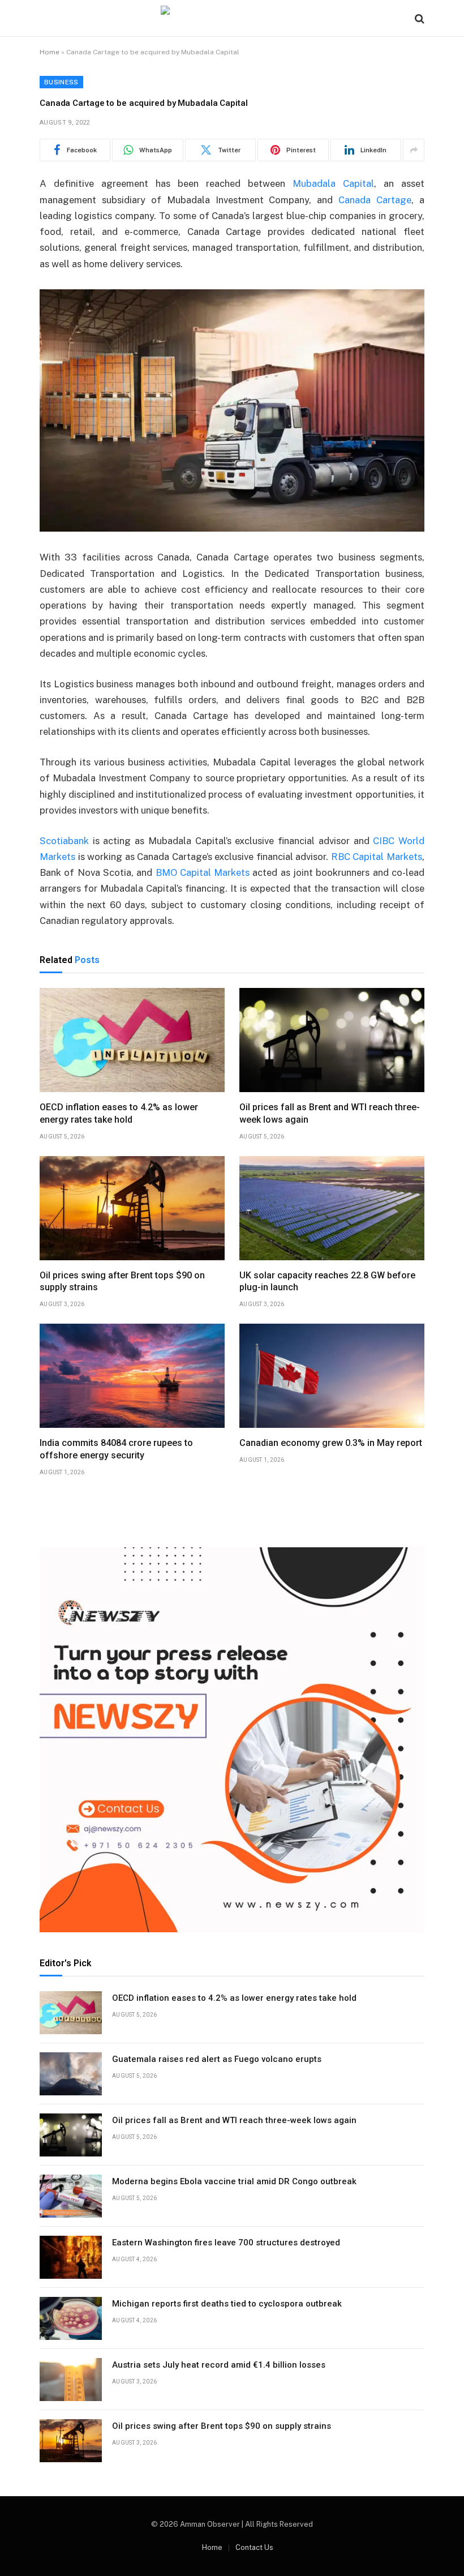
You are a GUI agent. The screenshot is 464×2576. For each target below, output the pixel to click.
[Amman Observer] (232, 18)
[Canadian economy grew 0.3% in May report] (332, 1376)
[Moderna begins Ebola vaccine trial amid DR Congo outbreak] (71, 2196)
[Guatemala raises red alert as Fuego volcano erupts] (71, 2074)
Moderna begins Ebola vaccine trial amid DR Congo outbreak (234, 2181)
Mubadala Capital (333, 183)
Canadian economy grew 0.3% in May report (331, 1443)
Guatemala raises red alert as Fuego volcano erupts (217, 2059)
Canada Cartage (375, 200)
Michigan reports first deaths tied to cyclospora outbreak (227, 2304)
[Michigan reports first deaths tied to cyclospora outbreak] (71, 2318)
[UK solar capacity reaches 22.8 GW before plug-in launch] (332, 1208)
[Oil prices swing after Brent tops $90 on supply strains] (132, 1208)
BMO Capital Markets (203, 872)
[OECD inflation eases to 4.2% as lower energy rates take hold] (132, 1040)
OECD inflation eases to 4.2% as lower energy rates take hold (119, 1113)
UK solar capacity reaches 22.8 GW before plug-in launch (327, 1281)
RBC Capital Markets (377, 857)
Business (61, 82)
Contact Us (254, 2547)
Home (50, 52)
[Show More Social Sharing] (414, 150)
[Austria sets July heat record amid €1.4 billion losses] (71, 2380)
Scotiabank (64, 841)
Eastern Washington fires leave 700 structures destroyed (226, 2243)
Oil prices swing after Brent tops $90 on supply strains (122, 1281)
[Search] (418, 18)
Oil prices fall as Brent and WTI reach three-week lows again (330, 1113)
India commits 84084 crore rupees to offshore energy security (116, 1449)
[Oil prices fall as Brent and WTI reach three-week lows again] (332, 1040)
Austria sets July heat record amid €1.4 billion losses (219, 2365)
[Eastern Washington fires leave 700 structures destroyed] (71, 2257)
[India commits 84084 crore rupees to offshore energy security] (132, 1376)
